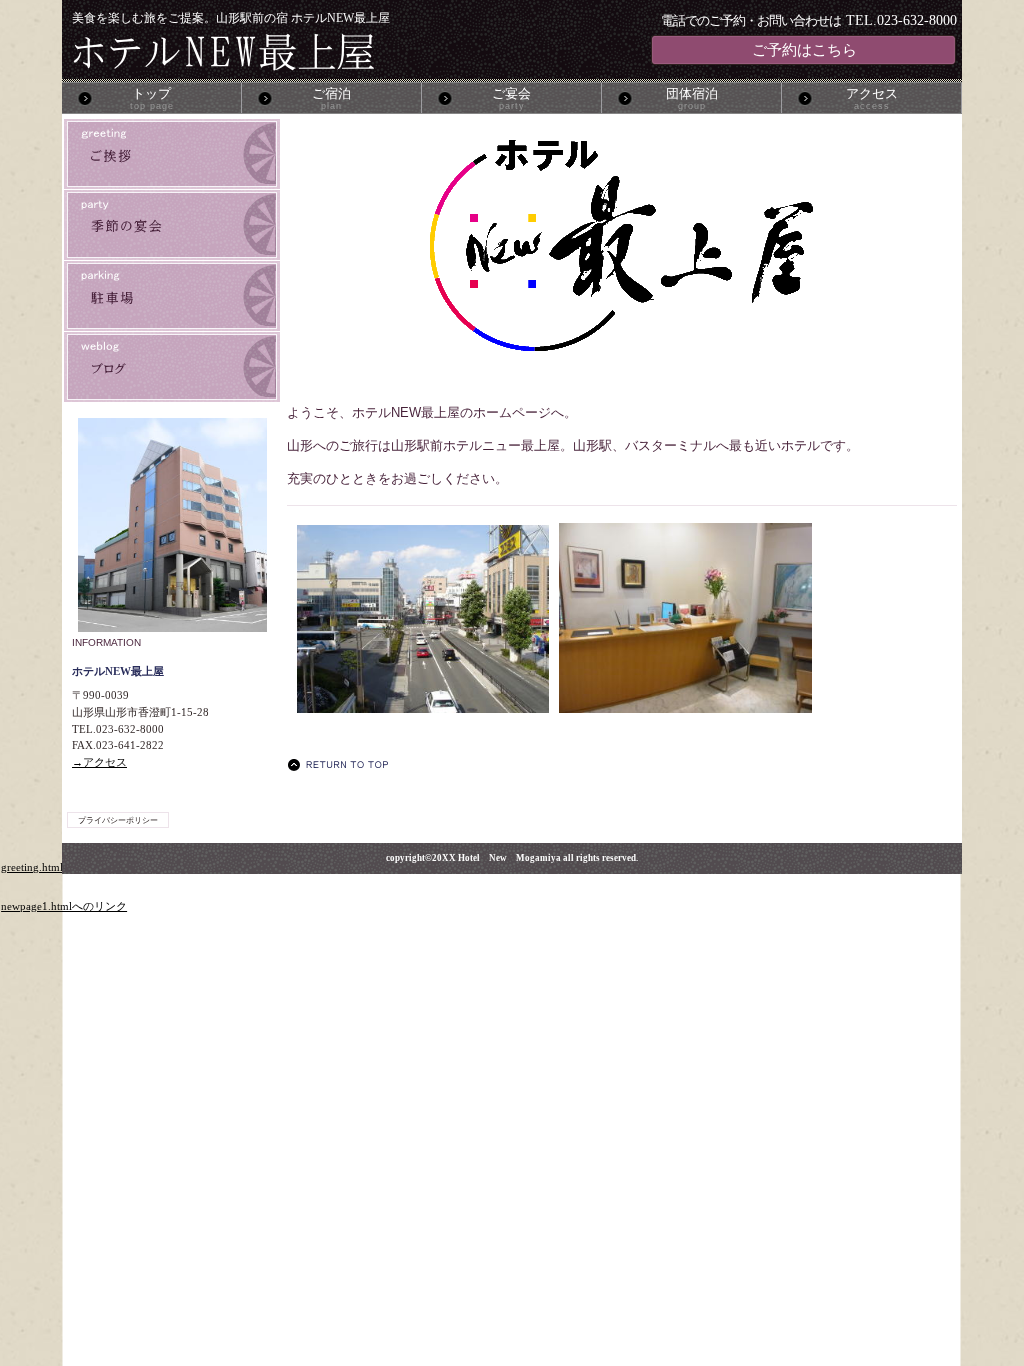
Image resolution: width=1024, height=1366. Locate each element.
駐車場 (172, 296)
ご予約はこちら (804, 50)
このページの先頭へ (343, 764)
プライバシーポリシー (118, 820)
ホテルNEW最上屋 (306, 52)
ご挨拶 (172, 154)
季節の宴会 (172, 225)
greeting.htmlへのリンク (59, 867)
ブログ (172, 367)
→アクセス (99, 762)
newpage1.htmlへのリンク (64, 906)
